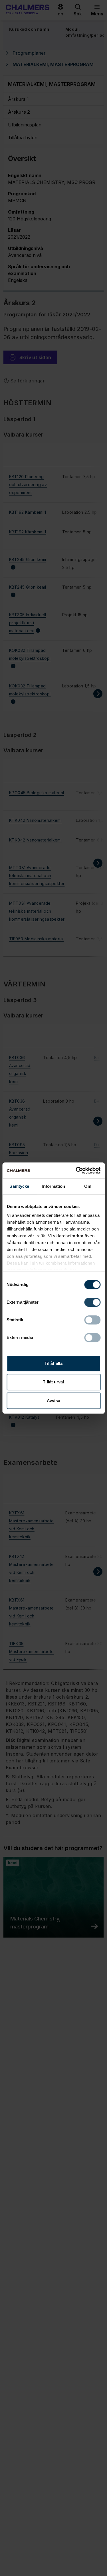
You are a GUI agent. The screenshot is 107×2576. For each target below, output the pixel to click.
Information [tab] (53, 1186)
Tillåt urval (53, 1382)
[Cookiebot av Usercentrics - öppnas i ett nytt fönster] (76, 1170)
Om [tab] (88, 1186)
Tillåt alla (53, 1363)
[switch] (92, 1302)
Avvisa (53, 1401)
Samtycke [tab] (19, 1186)
